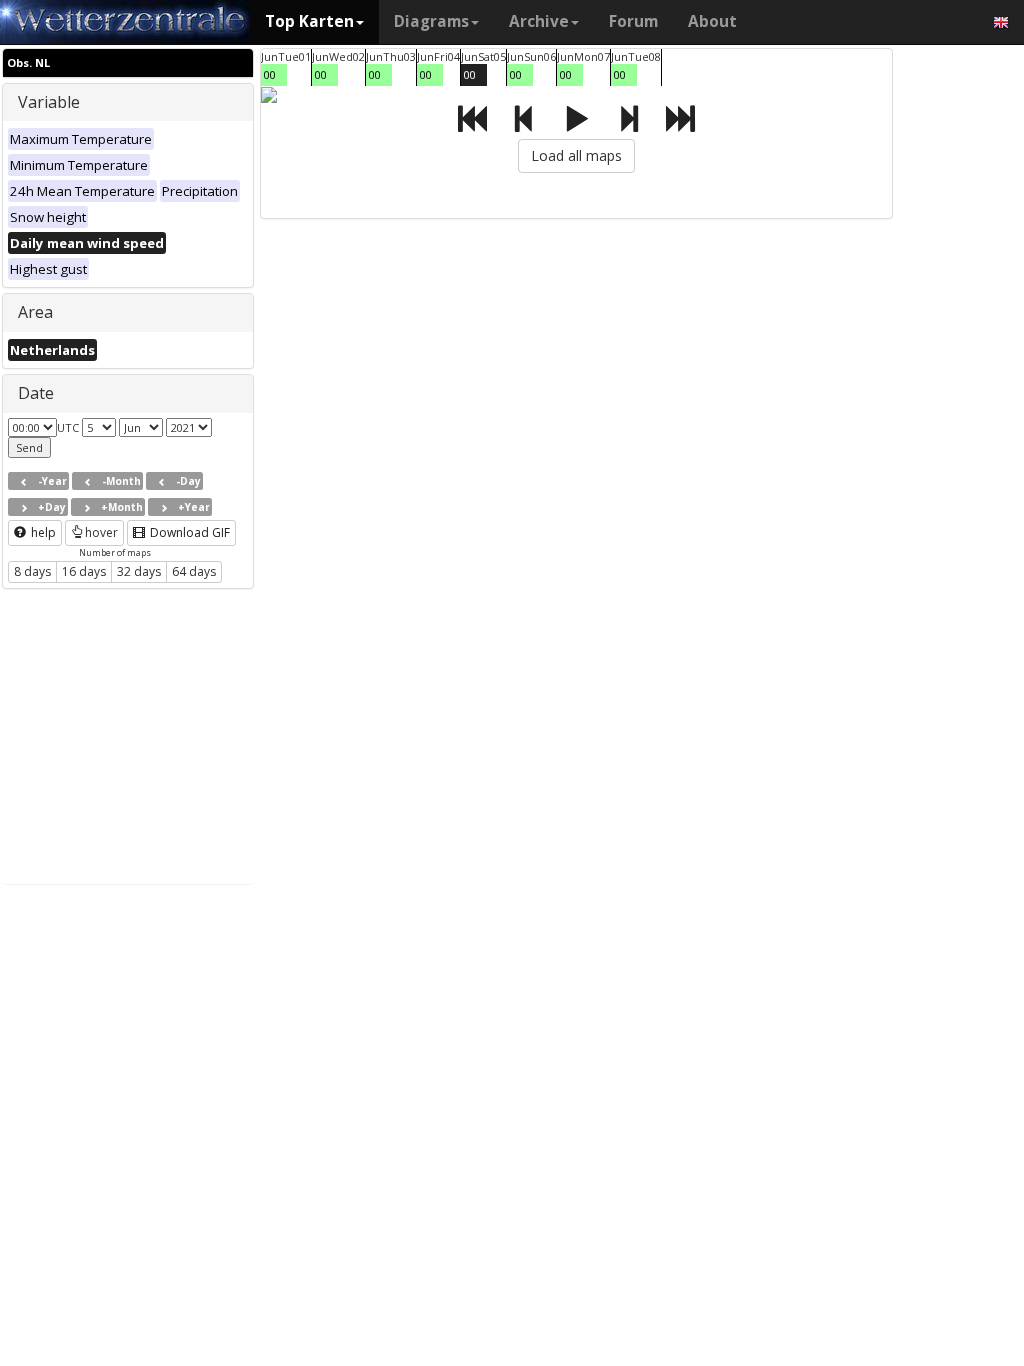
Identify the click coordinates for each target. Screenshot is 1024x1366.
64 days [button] (194, 571)
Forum (633, 21)
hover (101, 532)
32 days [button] (139, 571)
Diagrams (431, 21)
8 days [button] (32, 571)
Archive (539, 21)
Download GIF (188, 532)
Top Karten (309, 21)
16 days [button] (84, 571)
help (42, 532)
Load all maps (576, 155)
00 (270, 74)
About (712, 21)
